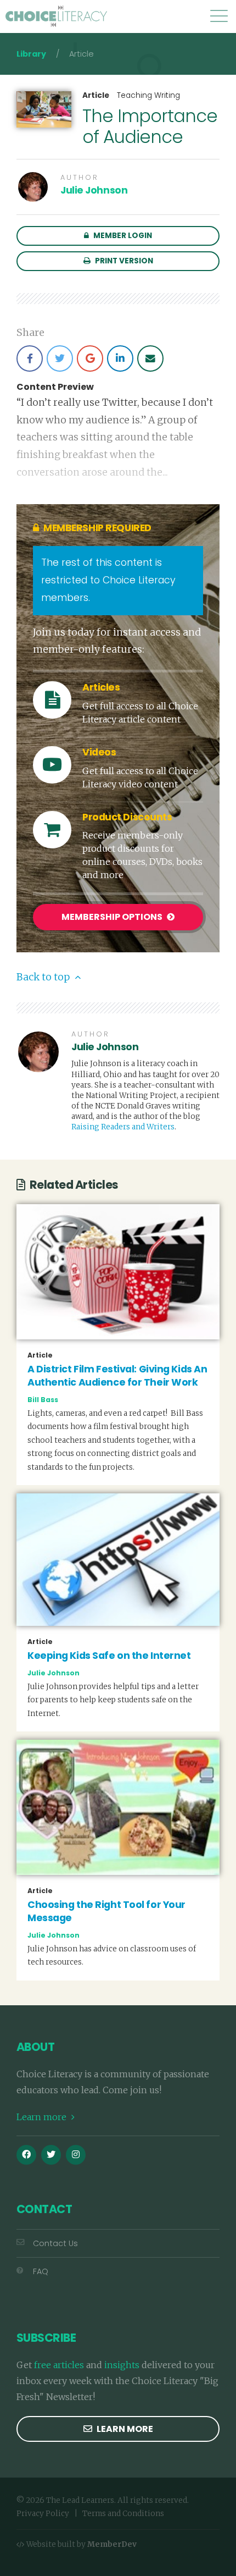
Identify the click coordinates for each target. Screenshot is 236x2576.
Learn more (43, 2117)
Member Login (122, 236)
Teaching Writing (148, 95)
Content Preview (55, 387)
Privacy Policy (43, 2514)
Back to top (44, 977)
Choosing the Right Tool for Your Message (106, 1912)
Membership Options (113, 917)
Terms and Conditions (123, 2514)
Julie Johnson (94, 190)
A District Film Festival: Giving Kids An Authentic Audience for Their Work (117, 1376)
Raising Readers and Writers (123, 1127)
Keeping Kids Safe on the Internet (109, 1656)
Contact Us (55, 2243)
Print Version (123, 261)
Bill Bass (43, 1400)
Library (31, 54)
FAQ (41, 2271)
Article (96, 96)
